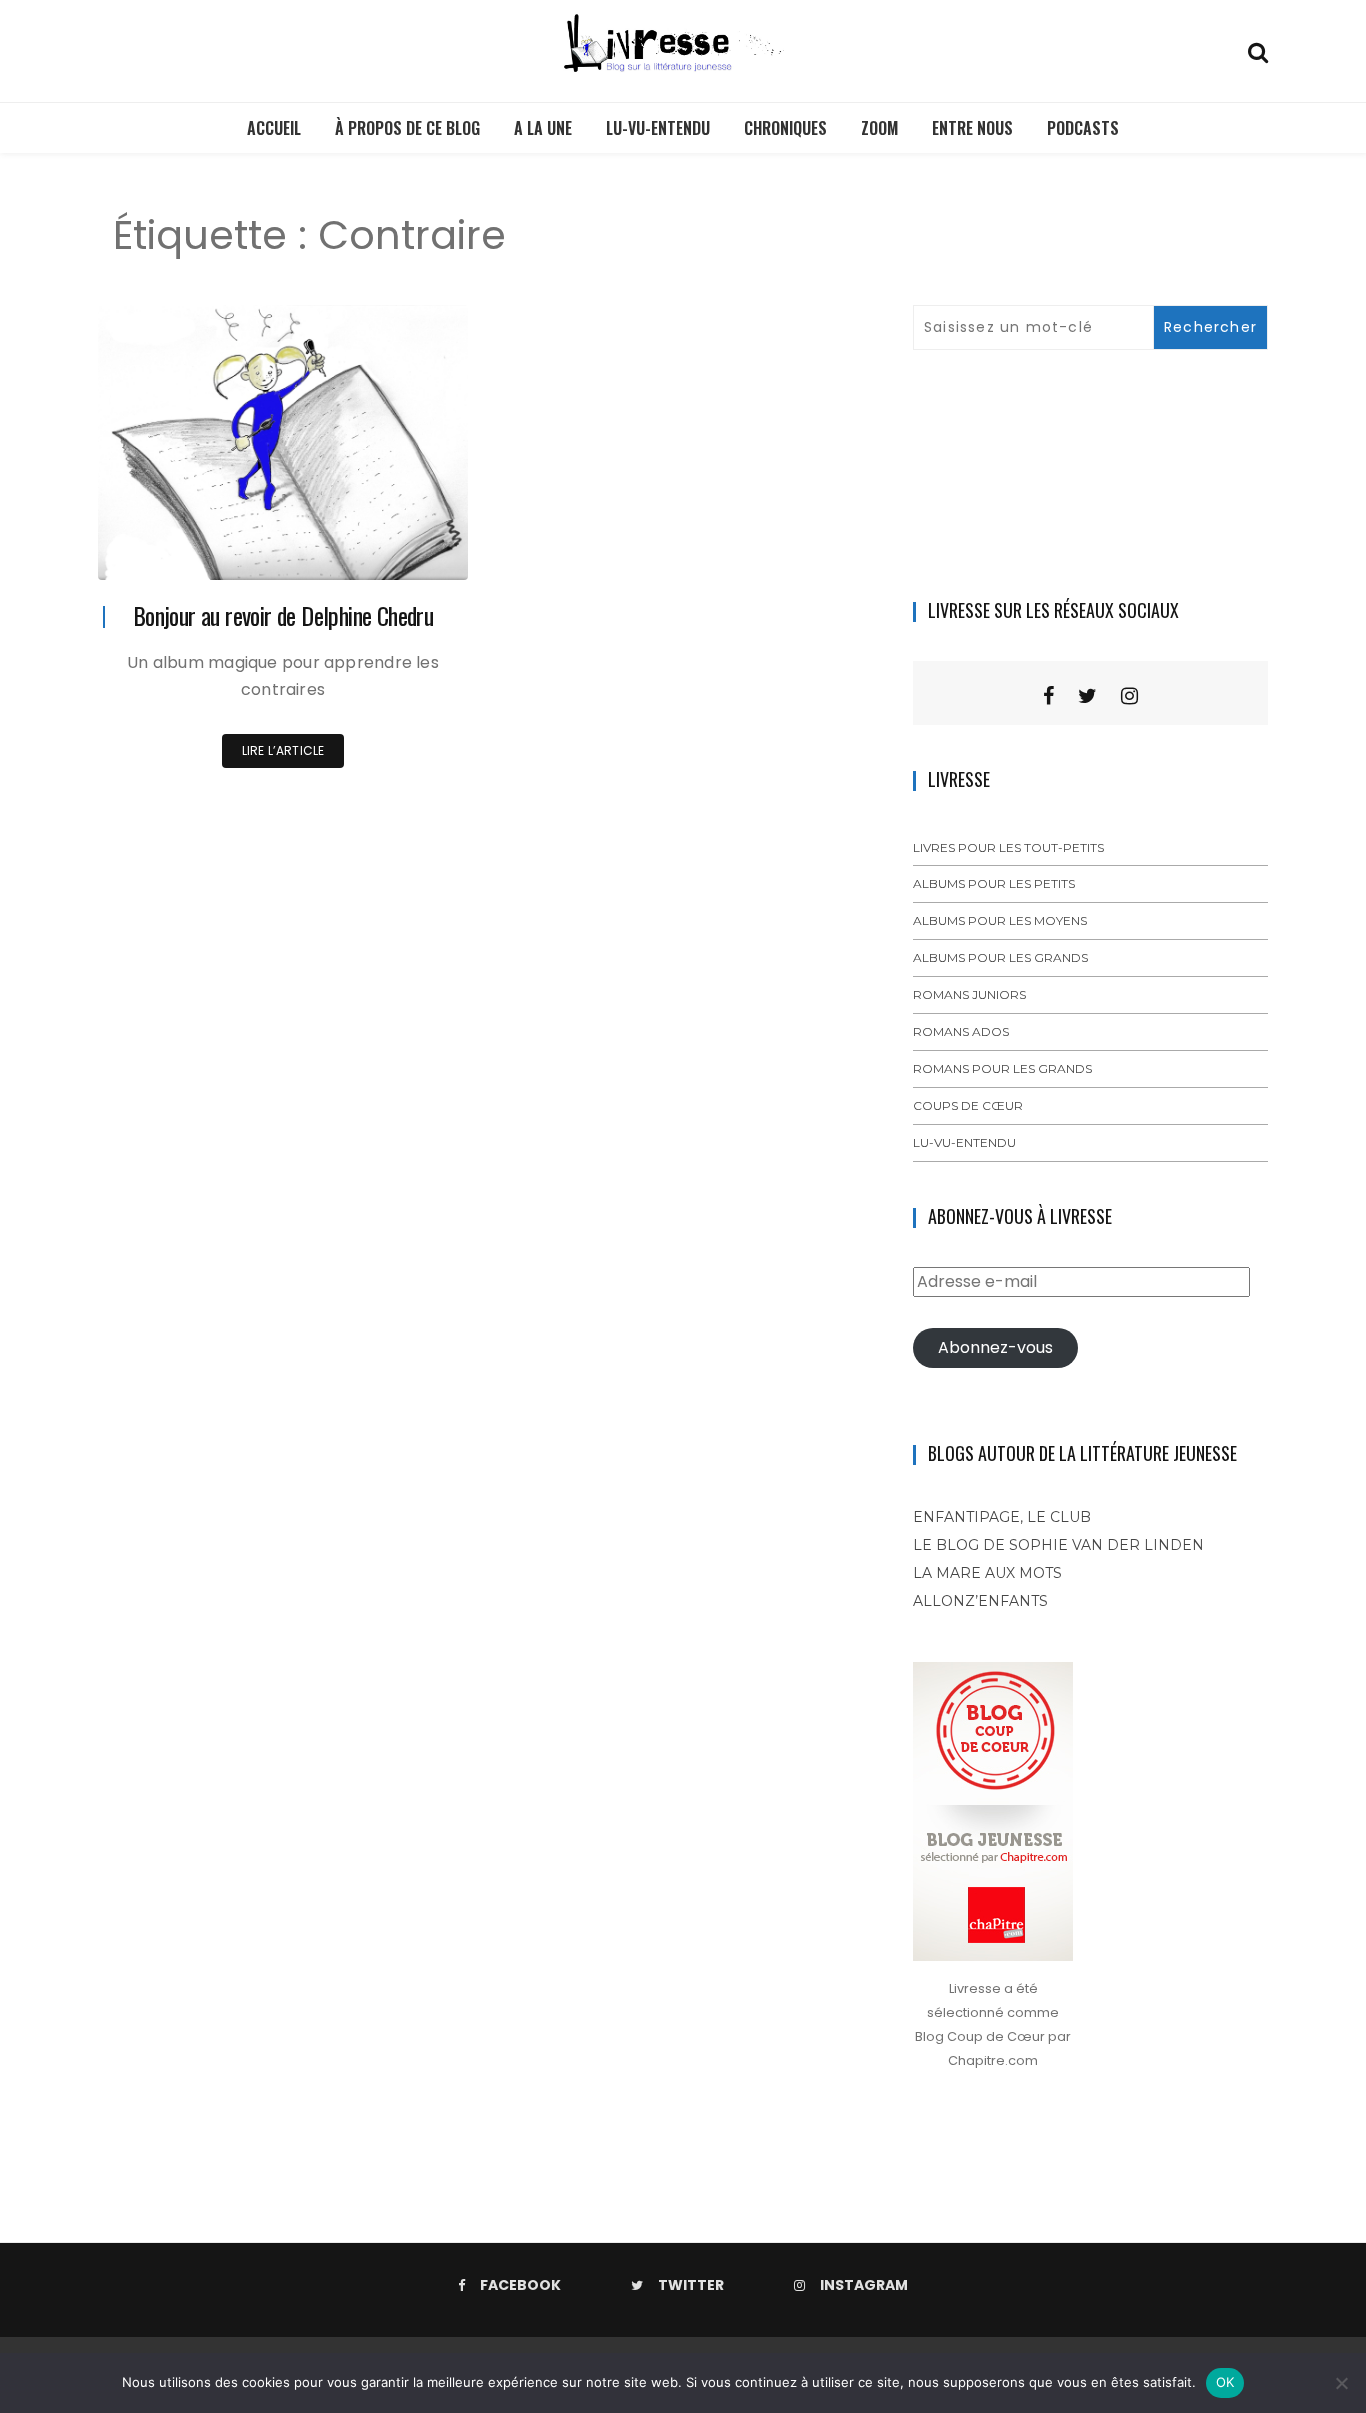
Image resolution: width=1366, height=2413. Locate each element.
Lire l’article (283, 750)
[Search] (1258, 50)
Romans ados (961, 1031)
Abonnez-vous (995, 1347)
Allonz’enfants (980, 1601)
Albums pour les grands (1000, 957)
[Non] (1341, 2383)
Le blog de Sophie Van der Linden (1058, 1545)
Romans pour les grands (1002, 1068)
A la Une (543, 128)
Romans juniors (969, 994)
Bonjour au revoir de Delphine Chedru (283, 615)
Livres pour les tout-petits (1008, 847)
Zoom (879, 128)
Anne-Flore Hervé (209, 551)
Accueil (274, 128)
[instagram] (1129, 696)
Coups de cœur (968, 1105)
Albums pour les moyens (1000, 920)
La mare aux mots (987, 1573)
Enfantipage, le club (1002, 1517)
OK (1225, 2382)
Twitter (691, 2285)
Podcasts (1083, 128)
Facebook (520, 2285)
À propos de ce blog (407, 128)
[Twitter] (1087, 696)
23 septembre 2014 (386, 550)
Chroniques (785, 128)
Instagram (864, 2285)
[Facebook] (1048, 696)
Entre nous (972, 128)
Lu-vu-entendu (658, 128)
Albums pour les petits (994, 883)
